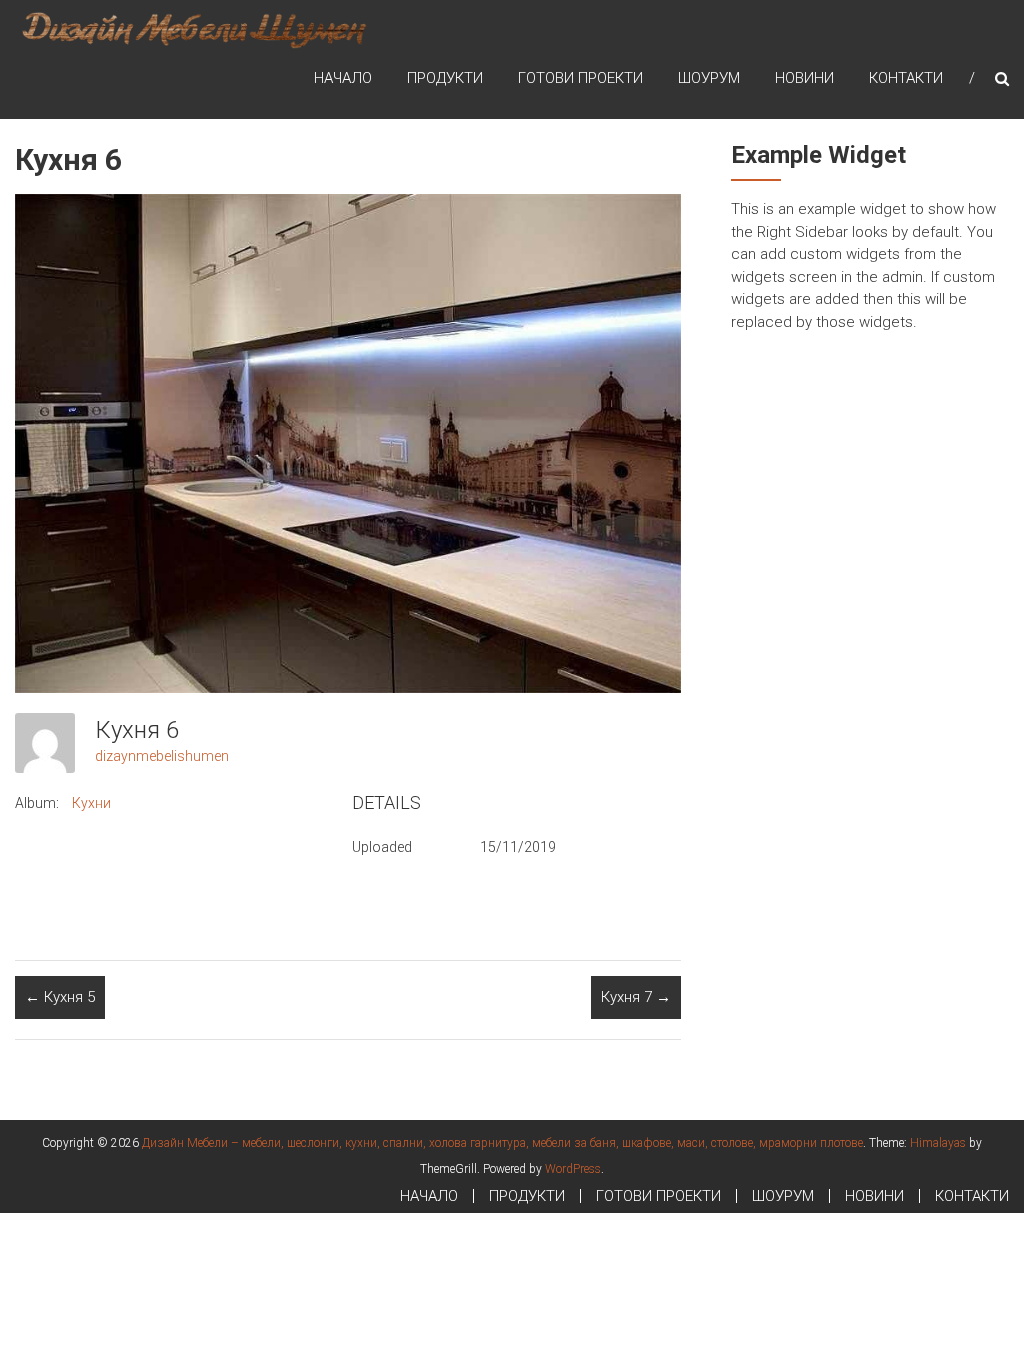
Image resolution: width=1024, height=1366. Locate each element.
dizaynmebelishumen (162, 756)
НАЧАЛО (343, 78)
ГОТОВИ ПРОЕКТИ (580, 78)
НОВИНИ (804, 78)
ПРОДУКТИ (445, 78)
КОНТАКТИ (906, 78)
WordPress (573, 1169)
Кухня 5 (60, 997)
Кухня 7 (636, 997)
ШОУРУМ (709, 78)
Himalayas (938, 1143)
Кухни (91, 803)
